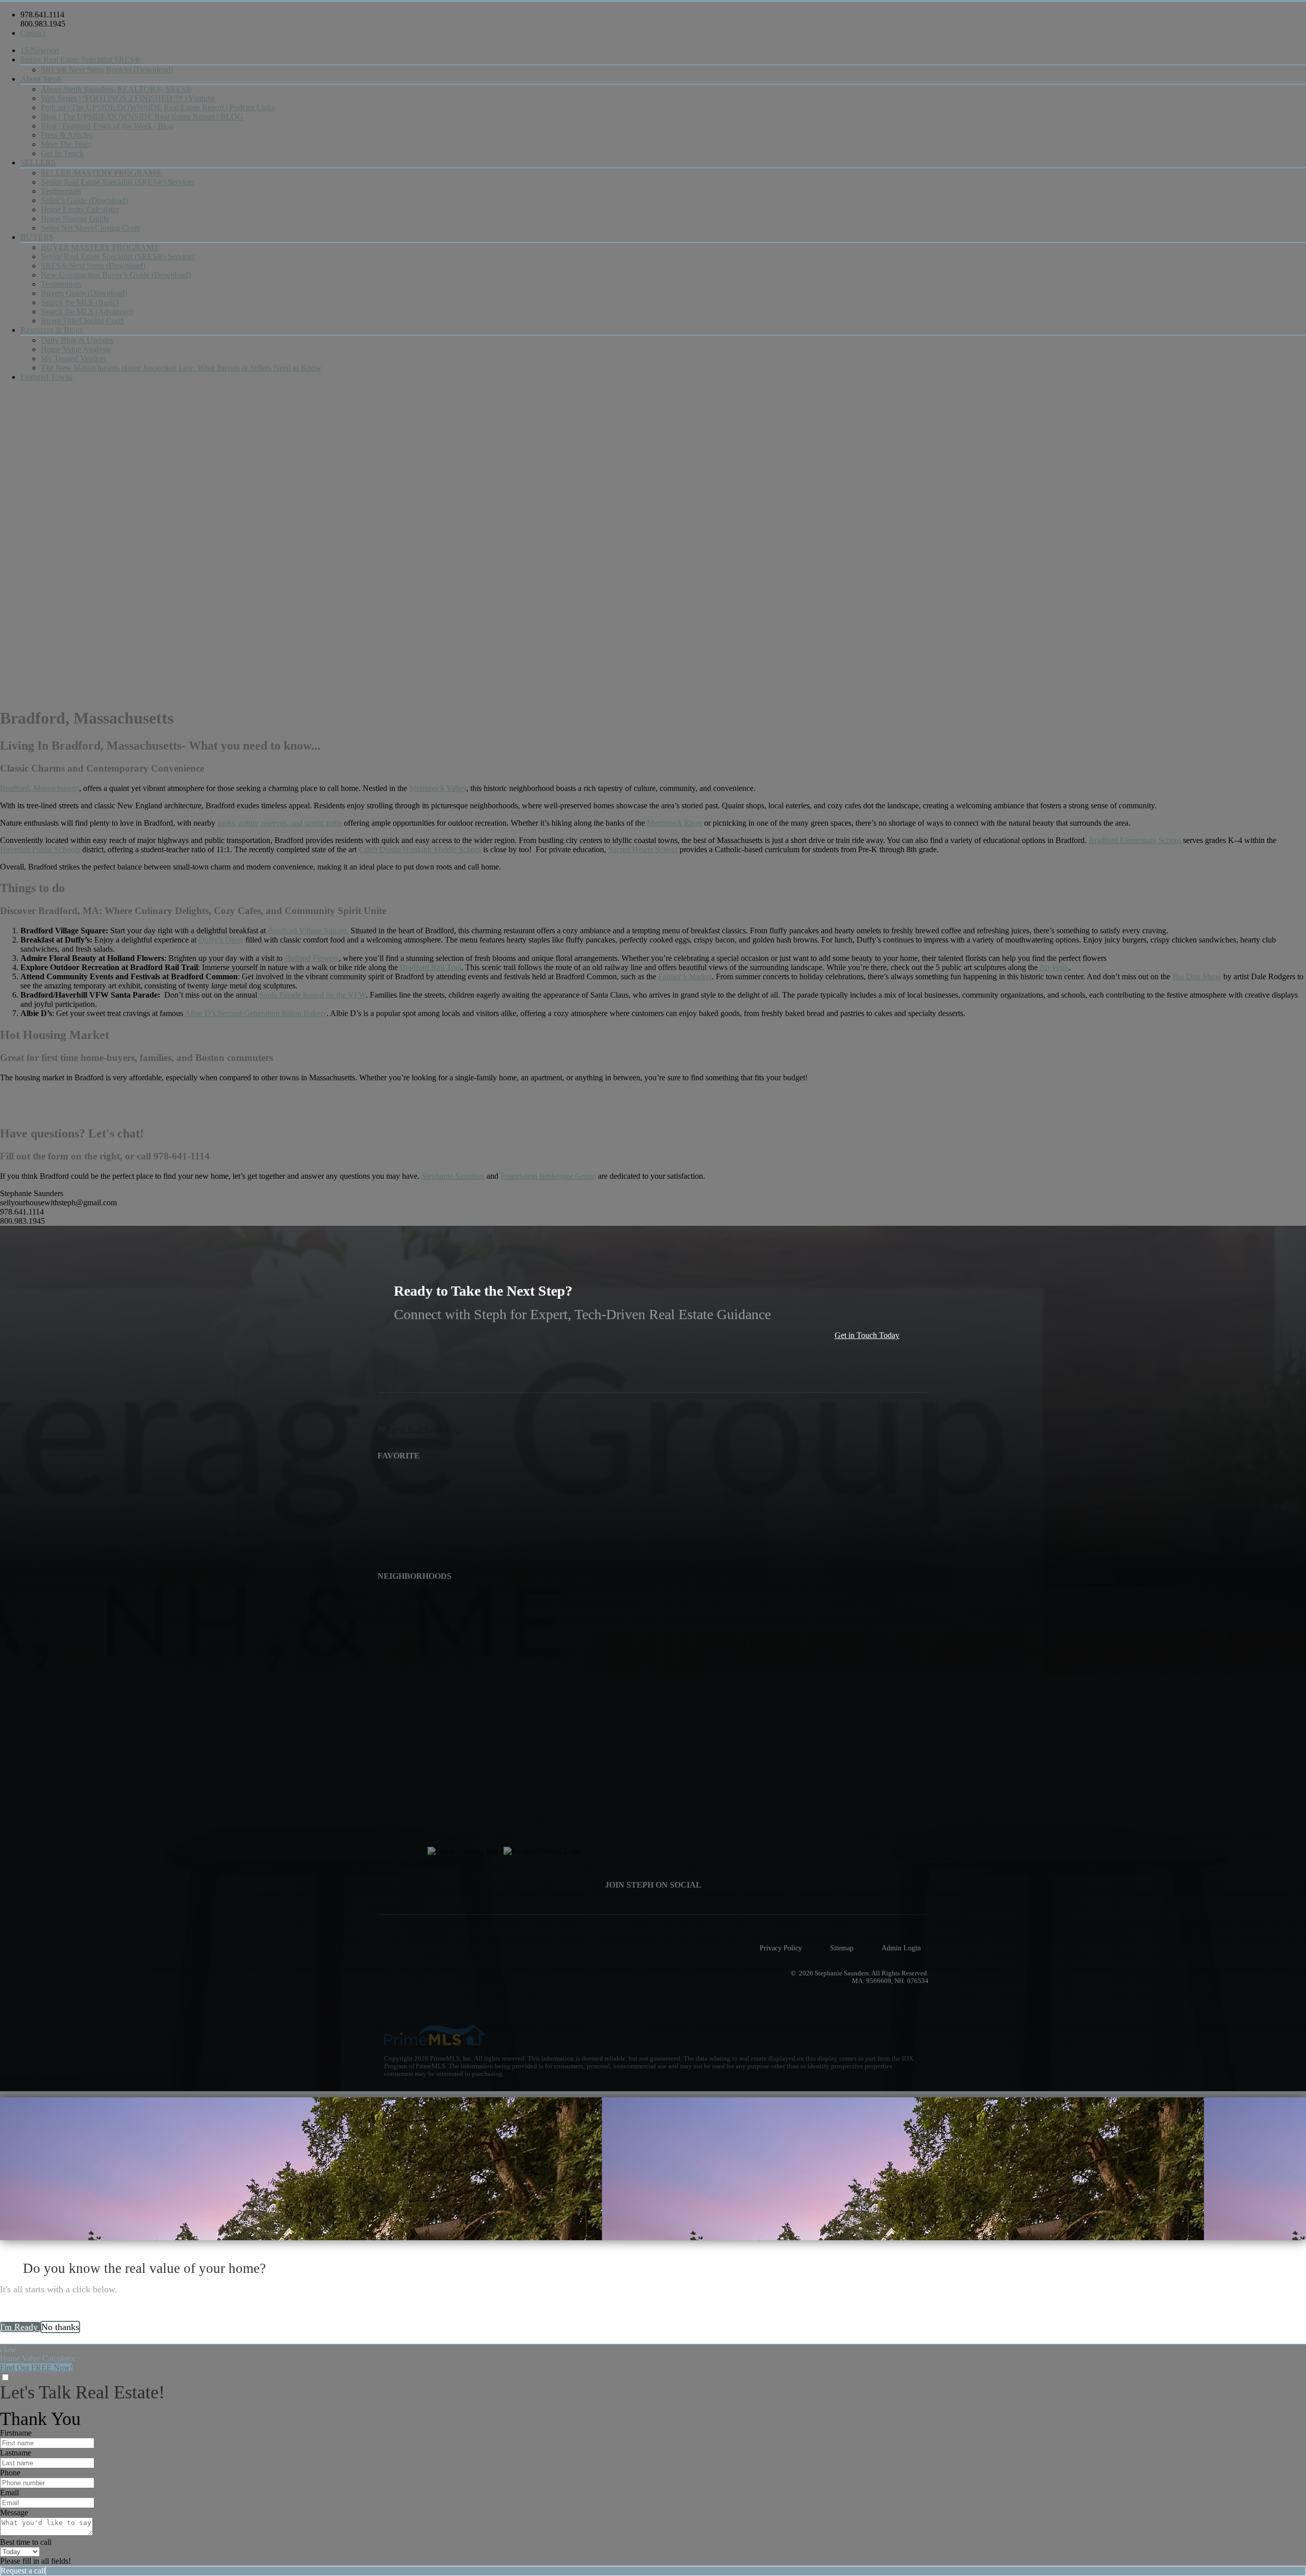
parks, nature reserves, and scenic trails (280, 823)
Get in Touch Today (867, 1335)
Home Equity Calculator (80, 209)
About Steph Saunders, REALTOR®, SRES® (116, 89)
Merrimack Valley (438, 788)
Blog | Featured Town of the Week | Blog (107, 126)
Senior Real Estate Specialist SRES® (80, 59)
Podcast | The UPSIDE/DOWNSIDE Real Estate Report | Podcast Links (158, 107)
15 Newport (40, 50)
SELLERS (38, 163)
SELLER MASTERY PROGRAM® (101, 173)
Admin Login (901, 1948)
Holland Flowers (312, 958)
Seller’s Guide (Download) (84, 200)
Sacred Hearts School (643, 849)
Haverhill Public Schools (40, 849)
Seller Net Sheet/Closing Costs (90, 228)
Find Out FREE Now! (36, 2368)
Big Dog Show (1197, 976)
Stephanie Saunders (453, 1176)
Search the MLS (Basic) (80, 302)
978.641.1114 (42, 15)
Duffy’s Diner (221, 940)
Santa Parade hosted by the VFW (312, 995)
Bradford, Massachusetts (40, 788)
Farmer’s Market (685, 976)
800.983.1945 (43, 24)
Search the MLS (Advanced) (87, 312)
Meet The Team (66, 144)
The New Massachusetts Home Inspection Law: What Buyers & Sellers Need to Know (181, 368)
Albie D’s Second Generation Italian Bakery (256, 1013)
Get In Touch (62, 153)
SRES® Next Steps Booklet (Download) (107, 70)
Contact (33, 33)
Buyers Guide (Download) (84, 293)
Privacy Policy (781, 1948)
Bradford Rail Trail (431, 967)
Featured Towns (46, 377)
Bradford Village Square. (308, 931)
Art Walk (1054, 967)
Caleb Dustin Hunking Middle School (420, 849)
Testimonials (61, 191)
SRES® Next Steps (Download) (93, 266)
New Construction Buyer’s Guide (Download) (116, 275)
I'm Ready (20, 2327)
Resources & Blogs (52, 330)
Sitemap (842, 1948)
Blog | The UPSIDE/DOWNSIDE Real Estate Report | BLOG (142, 117)
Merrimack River (674, 823)
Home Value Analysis (76, 349)
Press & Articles (67, 135)
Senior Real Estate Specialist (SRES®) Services (118, 182)
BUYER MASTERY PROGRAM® (100, 247)
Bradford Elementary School (1135, 840)
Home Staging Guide (75, 219)
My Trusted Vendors (74, 358)
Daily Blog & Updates (77, 340)
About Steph (41, 79)
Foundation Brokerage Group (548, 1176)
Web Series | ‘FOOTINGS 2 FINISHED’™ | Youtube (128, 98)
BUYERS (37, 237)
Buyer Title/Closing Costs (82, 321)
